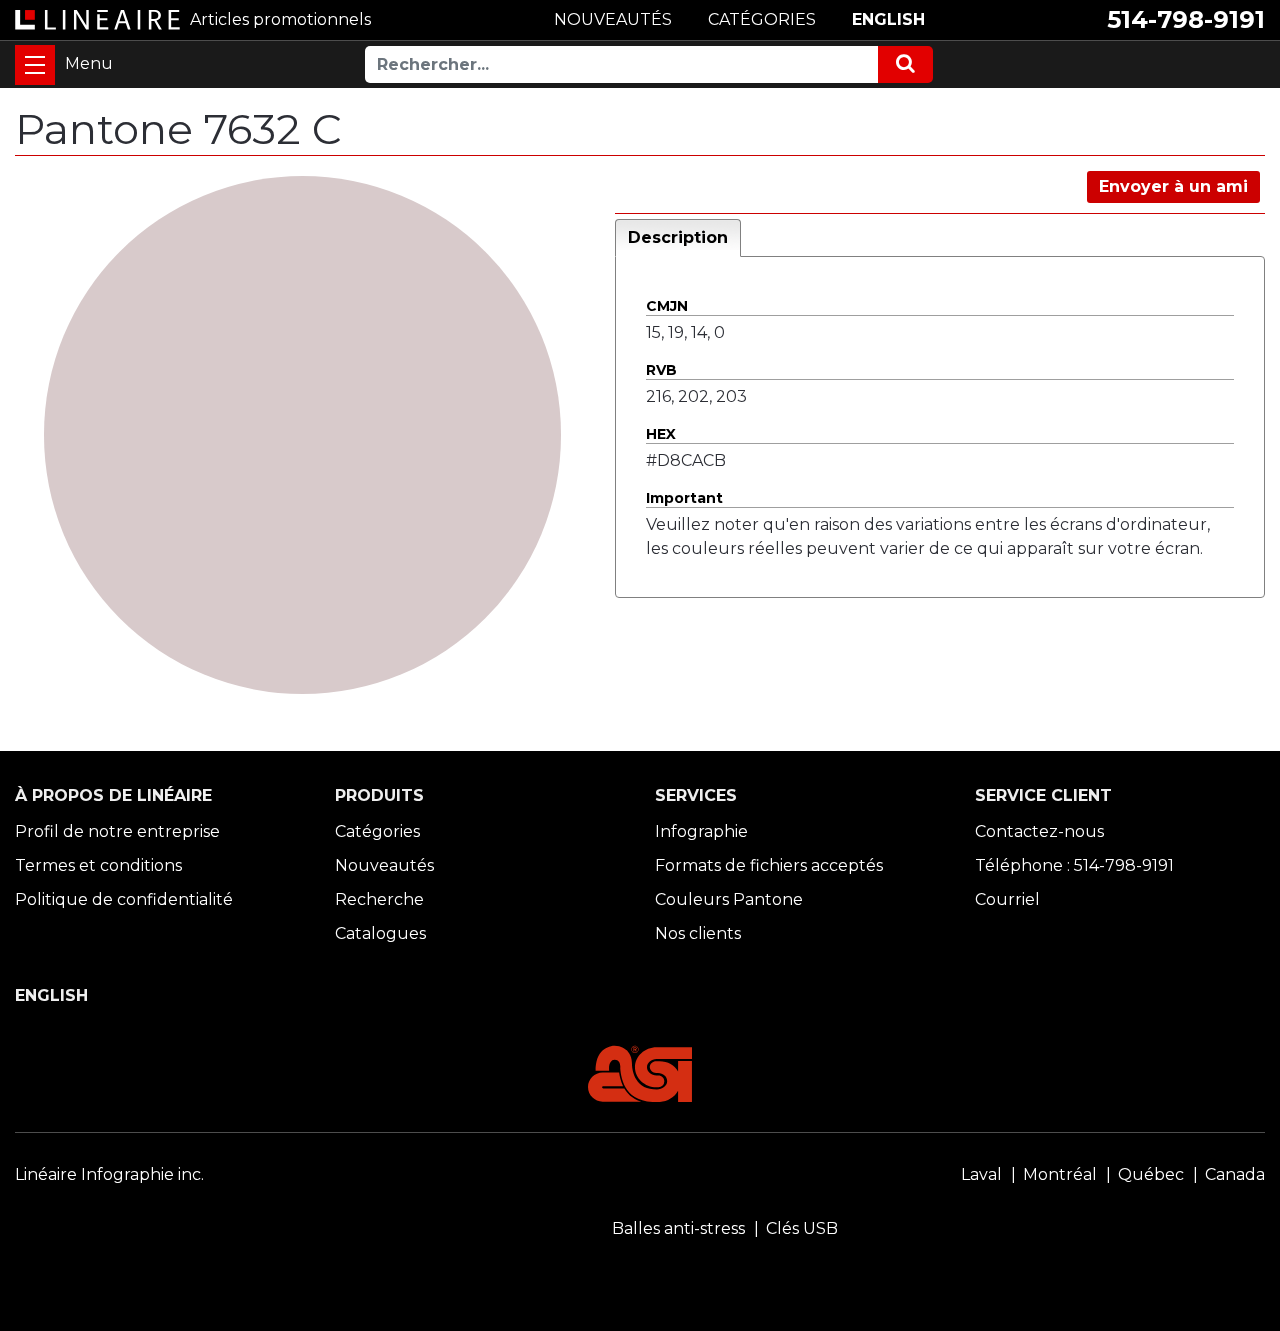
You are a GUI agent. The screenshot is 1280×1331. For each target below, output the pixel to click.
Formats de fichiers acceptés (769, 865)
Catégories (377, 831)
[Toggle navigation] (35, 65)
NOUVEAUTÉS (613, 19)
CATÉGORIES (762, 19)
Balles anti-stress (678, 1228)
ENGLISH (888, 19)
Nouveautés (384, 865)
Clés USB (802, 1228)
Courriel (1007, 899)
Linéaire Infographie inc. (109, 1174)
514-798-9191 (1186, 19)
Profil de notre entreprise (117, 831)
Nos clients (698, 933)
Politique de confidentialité (124, 899)
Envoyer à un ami (1173, 186)
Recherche (379, 899)
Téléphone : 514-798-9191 (1074, 865)
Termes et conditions (98, 865)
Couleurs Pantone (729, 899)
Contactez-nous (1039, 831)
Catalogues (380, 933)
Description (678, 237)
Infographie (701, 831)
